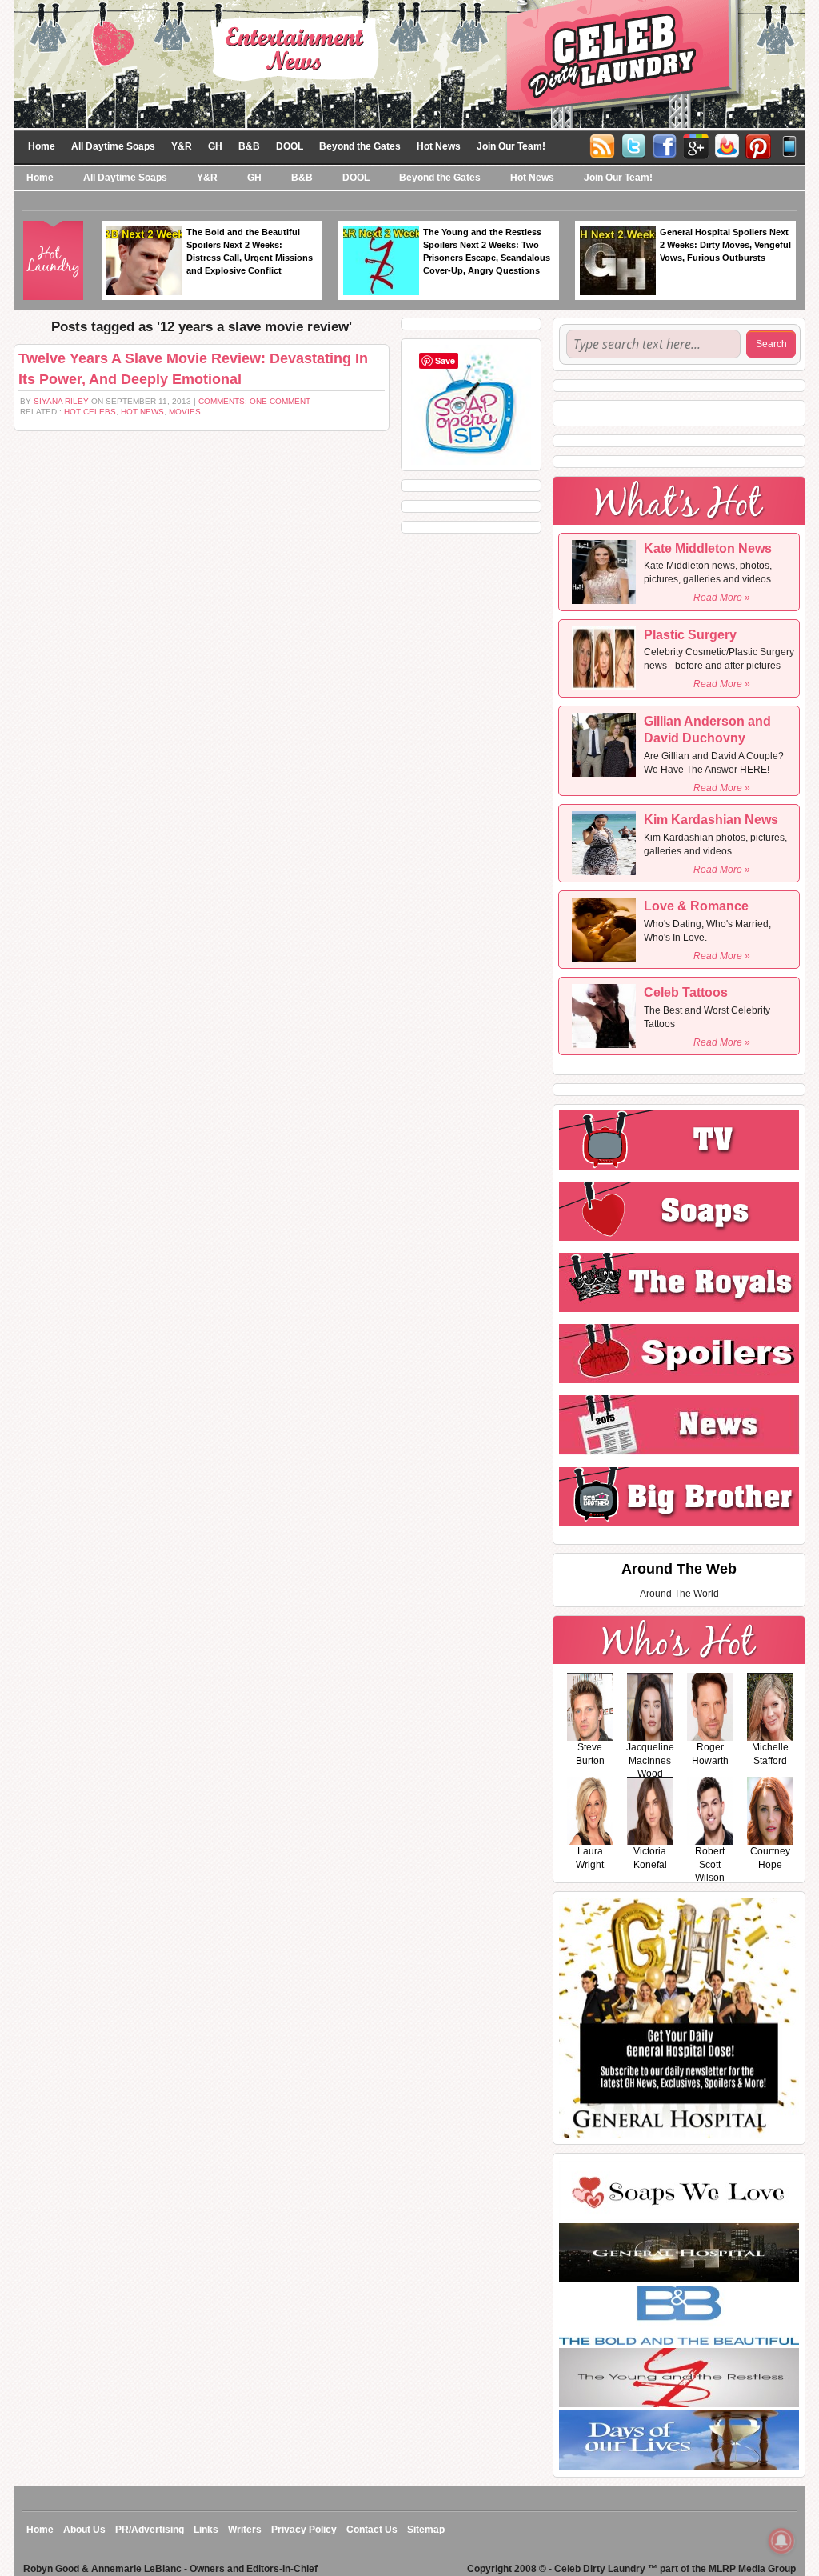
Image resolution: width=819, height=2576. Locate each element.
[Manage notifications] (781, 2541)
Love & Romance (696, 906)
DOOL (290, 146)
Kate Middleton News (708, 548)
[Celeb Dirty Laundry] (409, 63)
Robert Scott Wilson (710, 1865)
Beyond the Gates (360, 146)
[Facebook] (665, 145)
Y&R (182, 146)
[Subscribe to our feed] (727, 145)
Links (206, 2530)
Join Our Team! (511, 146)
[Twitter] (633, 145)
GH (215, 146)
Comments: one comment (254, 401)
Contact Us (372, 2530)
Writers (245, 2530)
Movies (185, 412)
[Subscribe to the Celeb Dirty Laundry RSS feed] (602, 145)
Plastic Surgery (690, 635)
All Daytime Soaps (113, 146)
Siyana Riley (61, 401)
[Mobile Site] (789, 145)
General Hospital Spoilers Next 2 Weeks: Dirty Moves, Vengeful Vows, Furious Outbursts (725, 245)
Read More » (722, 598)
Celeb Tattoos (686, 992)
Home (42, 146)
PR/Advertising (150, 2530)
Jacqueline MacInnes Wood (650, 1761)
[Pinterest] (758, 145)
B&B (249, 146)
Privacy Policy (304, 2530)
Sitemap (426, 2530)
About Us (84, 2530)
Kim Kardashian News (711, 820)
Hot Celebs (90, 412)
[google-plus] (696, 145)
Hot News (439, 146)
